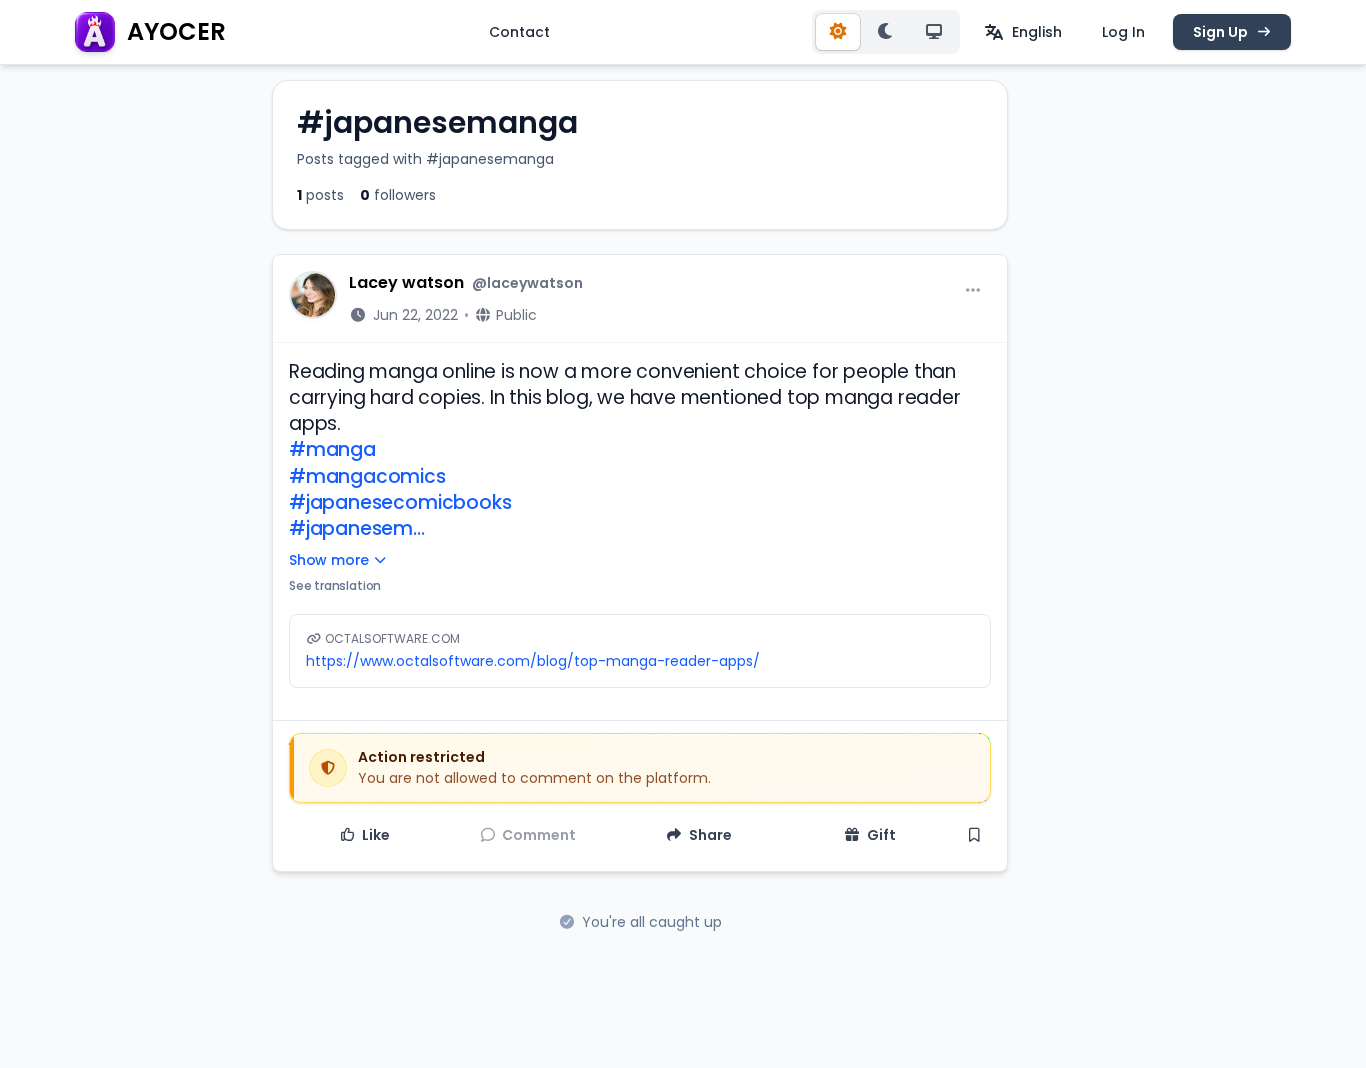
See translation (335, 585)
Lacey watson (406, 282)
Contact (519, 32)
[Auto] (934, 32)
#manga (332, 449)
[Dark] (886, 32)
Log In (1123, 32)
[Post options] (973, 291)
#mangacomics (367, 476)
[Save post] (975, 835)
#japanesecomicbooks (400, 502)
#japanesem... (357, 528)
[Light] (838, 32)
